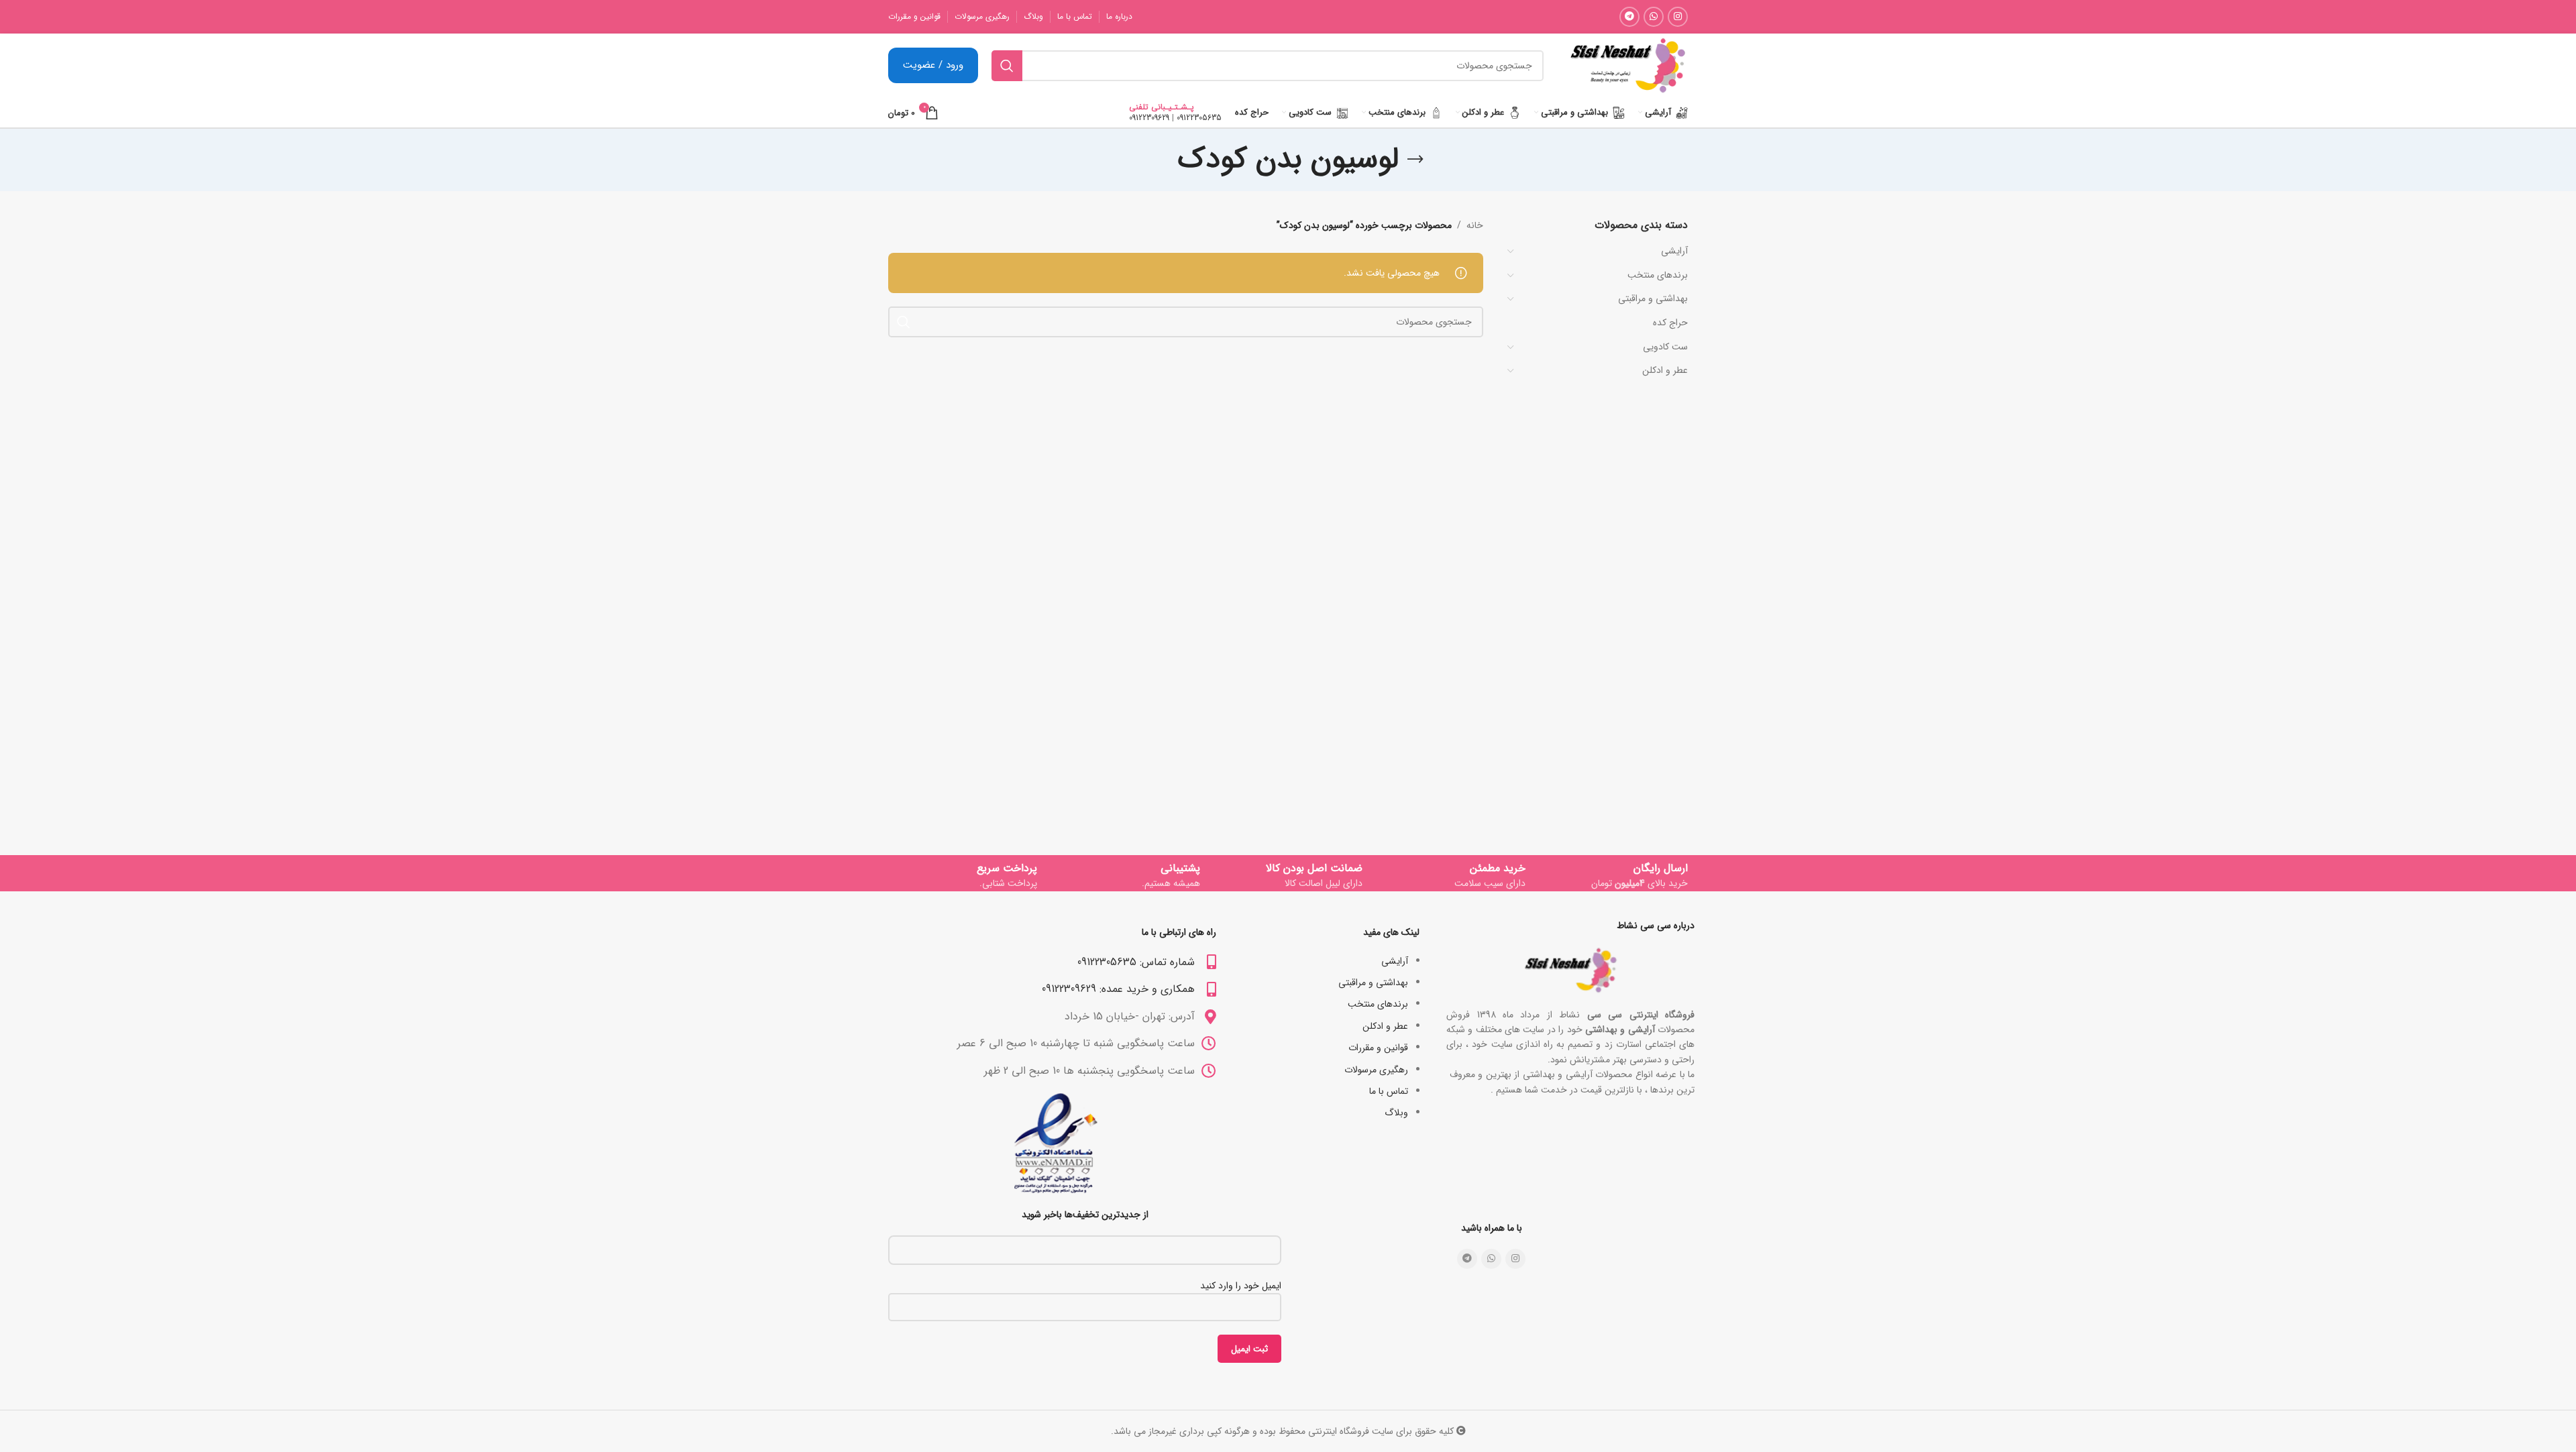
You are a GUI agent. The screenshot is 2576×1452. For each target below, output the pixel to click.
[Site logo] (1627, 65)
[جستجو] (1007, 66)
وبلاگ (1396, 1113)
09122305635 (1199, 118)
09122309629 (1149, 118)
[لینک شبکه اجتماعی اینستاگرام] (1678, 17)
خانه (1475, 225)
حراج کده (1670, 323)
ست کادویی (1665, 347)
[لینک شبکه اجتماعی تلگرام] (1629, 17)
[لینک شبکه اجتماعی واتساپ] (1654, 17)
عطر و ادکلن (1665, 370)
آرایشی (1674, 251)
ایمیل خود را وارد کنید (1241, 1286)
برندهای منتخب (1658, 275)
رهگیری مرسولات (1376, 1070)
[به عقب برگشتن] (1415, 160)
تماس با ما (1389, 1091)
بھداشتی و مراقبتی (1653, 298)
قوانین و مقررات (1378, 1048)
